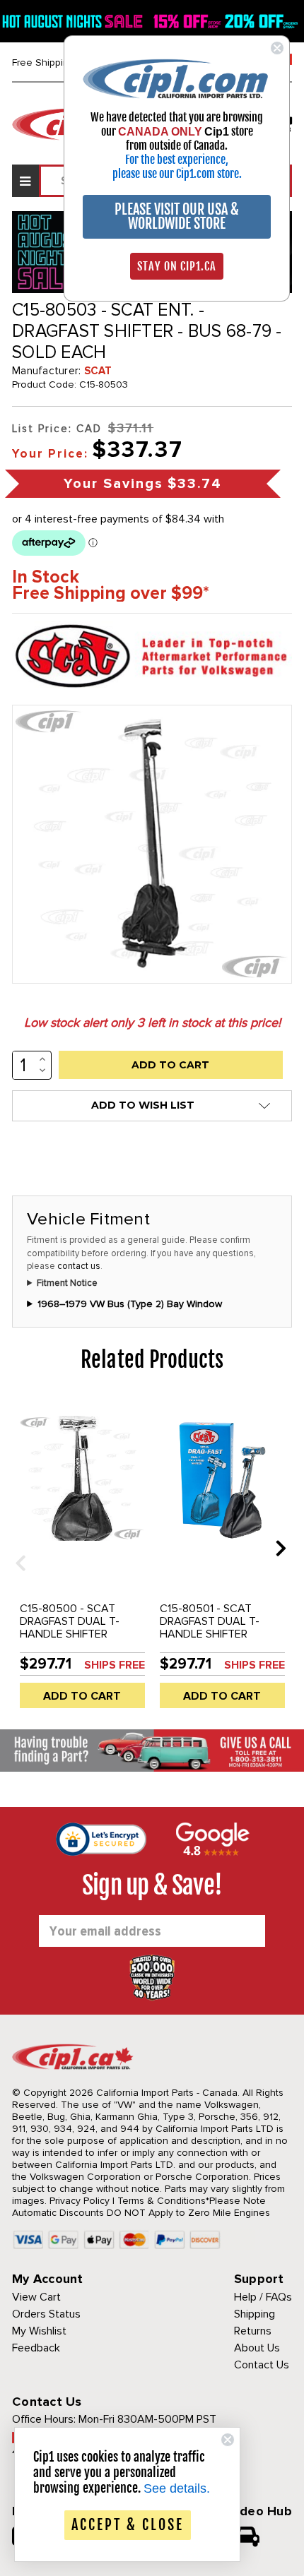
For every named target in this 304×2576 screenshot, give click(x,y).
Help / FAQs (263, 2297)
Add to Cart (82, 1696)
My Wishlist (39, 2331)
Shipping (255, 2314)
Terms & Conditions (162, 2201)
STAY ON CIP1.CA (177, 266)
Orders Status (46, 2314)
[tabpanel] (82, 1558)
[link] (177, 78)
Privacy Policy (80, 2201)
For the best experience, (177, 160)
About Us (257, 2348)
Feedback (36, 2348)
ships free (115, 1665)
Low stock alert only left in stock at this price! (152, 1022)
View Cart (36, 2297)
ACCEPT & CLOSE (128, 2525)
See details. (177, 2488)
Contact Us (262, 2365)
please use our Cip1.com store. (177, 174)
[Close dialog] (277, 48)
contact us (79, 1266)
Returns (253, 2331)
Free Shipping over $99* (111, 594)
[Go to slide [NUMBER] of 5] (16, 1548)
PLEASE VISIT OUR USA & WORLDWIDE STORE (177, 216)
